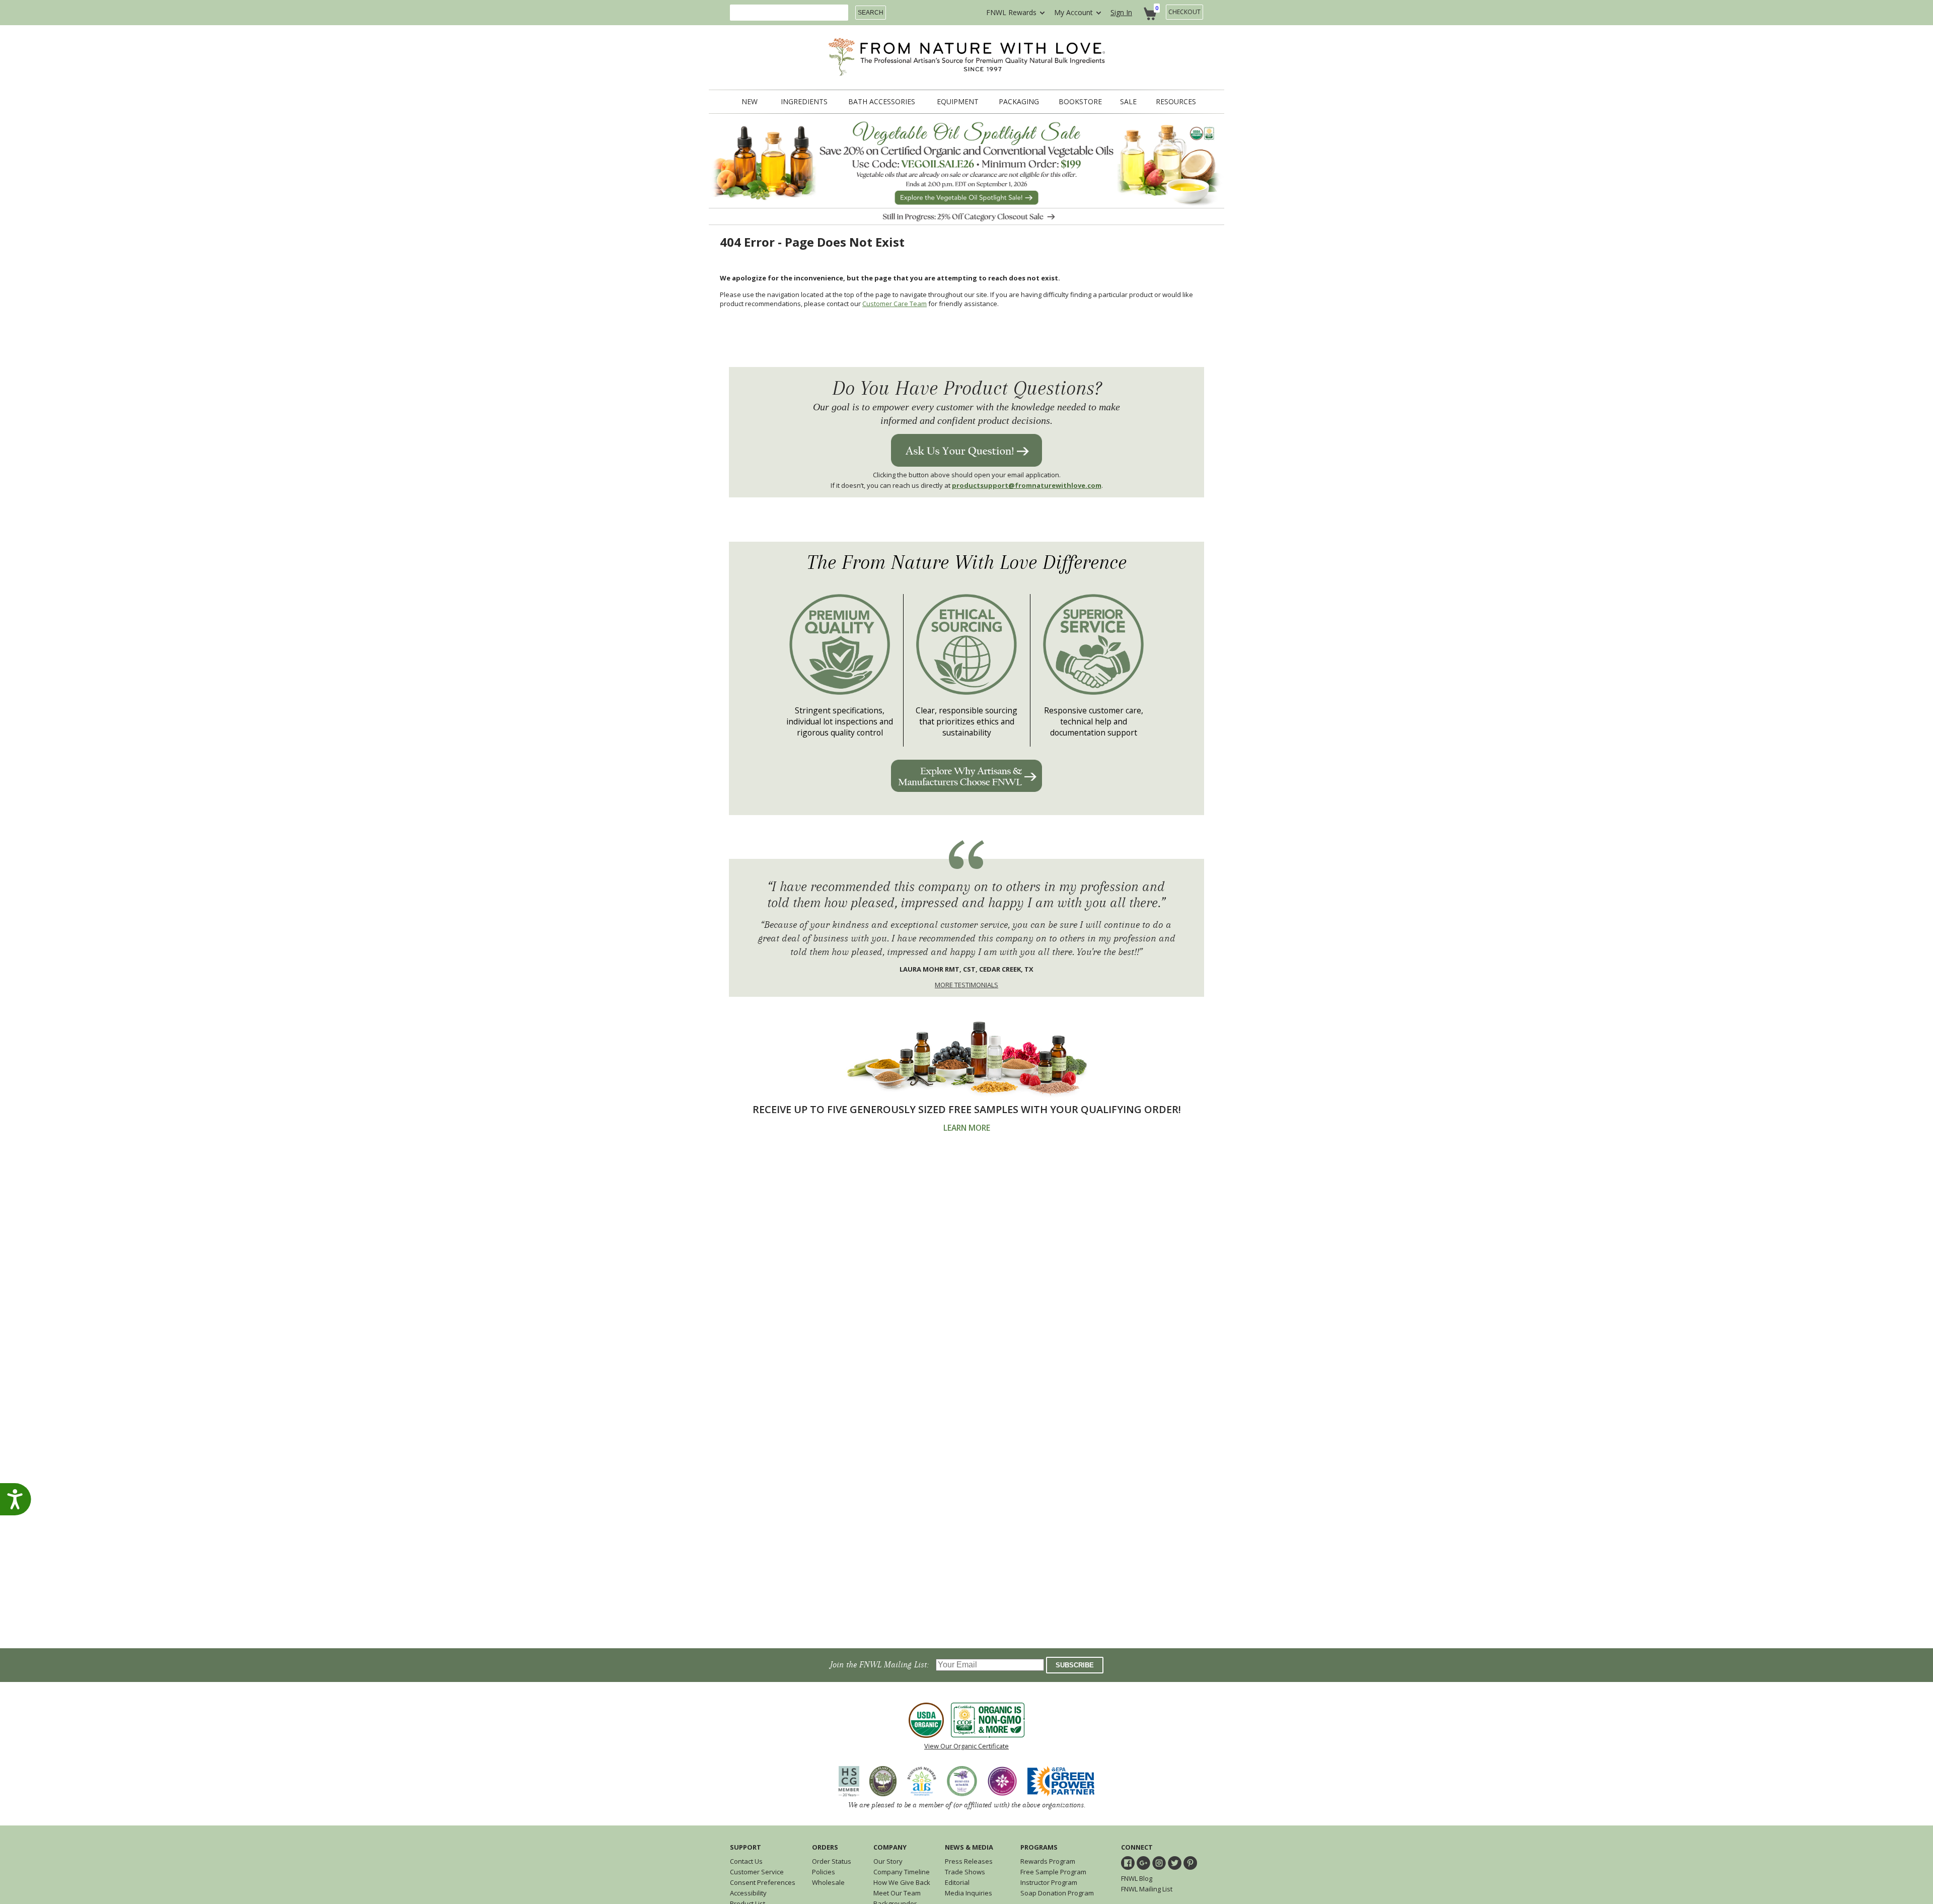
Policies (824, 1872)
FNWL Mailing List (1147, 1889)
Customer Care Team (895, 304)
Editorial (957, 1882)
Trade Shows (965, 1872)
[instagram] (1159, 1863)
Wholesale (828, 1882)
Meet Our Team (897, 1893)
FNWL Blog (1137, 1878)
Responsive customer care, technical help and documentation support (1094, 721)
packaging (1019, 102)
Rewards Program (1048, 1861)
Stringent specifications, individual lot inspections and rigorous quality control (840, 721)
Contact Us (746, 1861)
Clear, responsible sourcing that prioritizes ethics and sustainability (966, 721)
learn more (967, 1128)
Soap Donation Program (1057, 1893)
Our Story (888, 1861)
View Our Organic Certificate (966, 1746)
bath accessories (882, 102)
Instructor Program (1049, 1882)
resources (1176, 102)
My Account (1073, 12)
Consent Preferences (763, 1882)
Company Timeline (902, 1872)
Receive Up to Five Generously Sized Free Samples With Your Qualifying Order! (967, 1109)
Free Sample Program (1053, 1872)
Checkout (1184, 12)
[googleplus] (1143, 1863)
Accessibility (748, 1893)
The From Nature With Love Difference (967, 563)
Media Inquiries (969, 1893)
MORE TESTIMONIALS (966, 985)
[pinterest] (1190, 1863)
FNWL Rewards (1011, 12)
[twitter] (1175, 1863)
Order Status (832, 1861)
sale (1128, 102)
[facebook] (1128, 1863)
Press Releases (969, 1861)
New (750, 102)
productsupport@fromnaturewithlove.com (1027, 485)
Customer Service (757, 1872)
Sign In (1121, 12)
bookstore (1080, 102)
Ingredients (804, 102)
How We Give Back (902, 1882)
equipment (958, 102)
